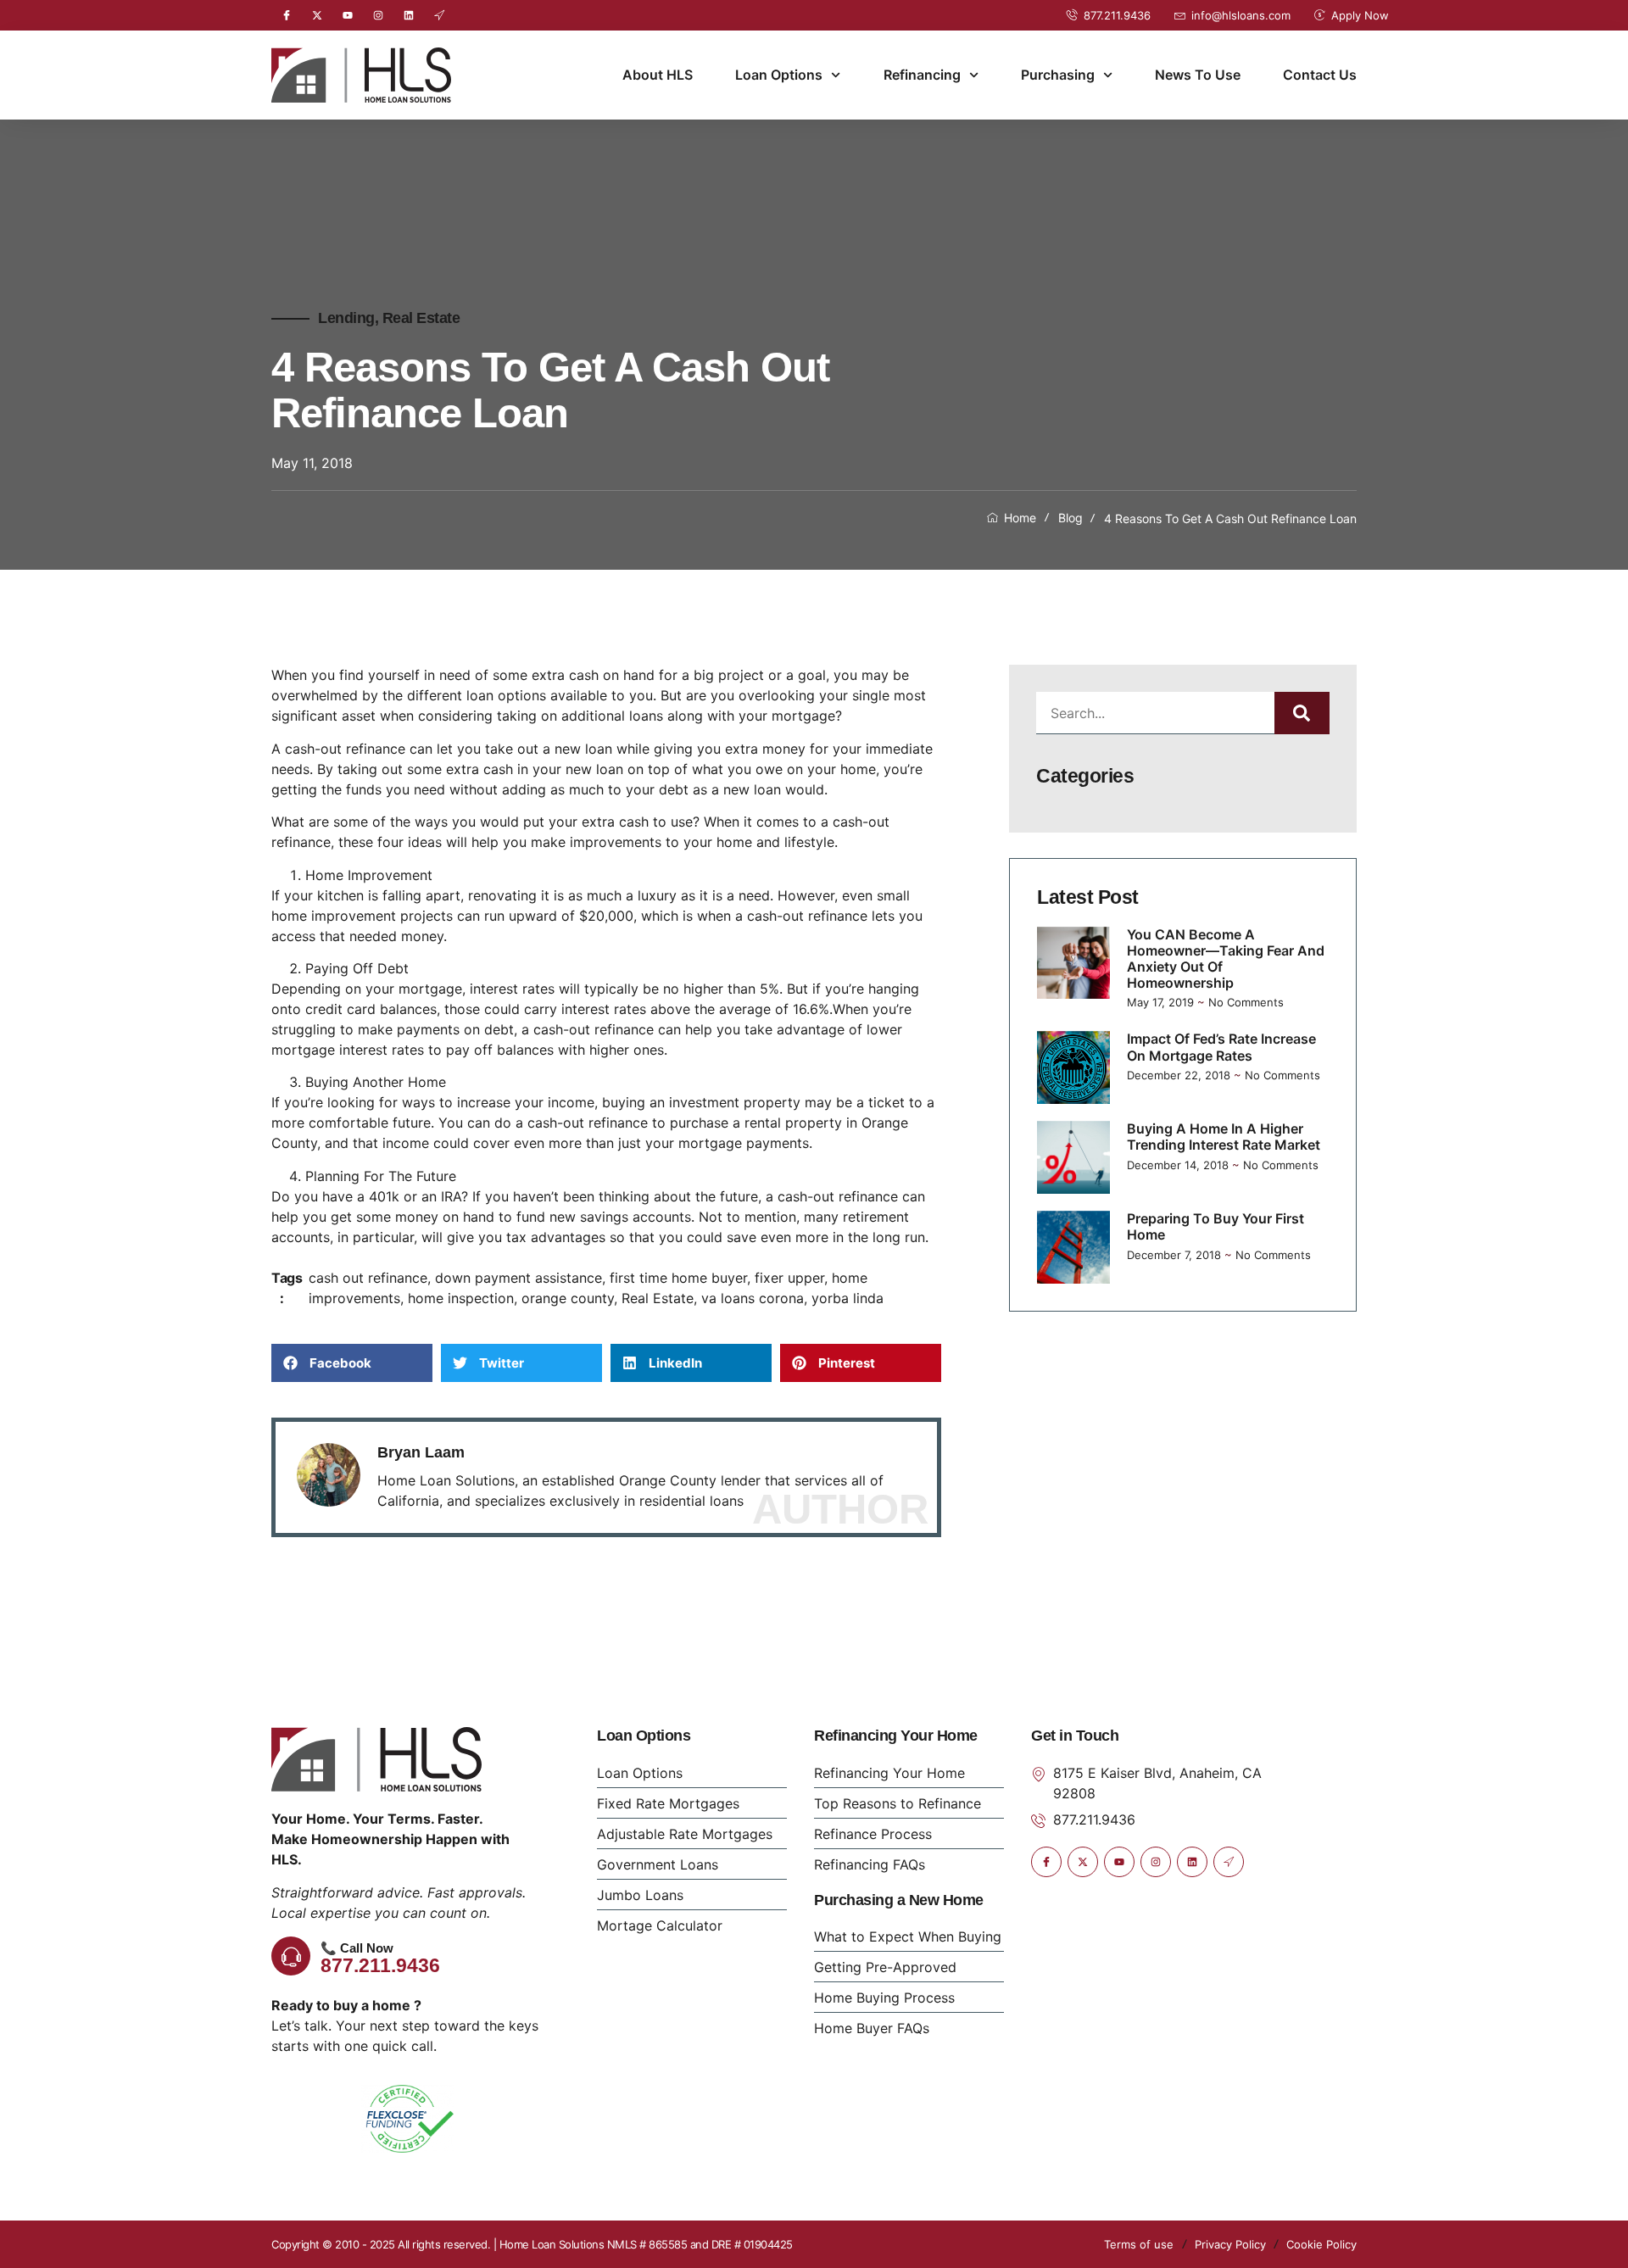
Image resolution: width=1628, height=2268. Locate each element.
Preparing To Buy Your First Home (1215, 1226)
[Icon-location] (439, 15)
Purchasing (1058, 75)
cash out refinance (368, 1278)
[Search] (1302, 713)
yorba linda (847, 1298)
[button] (352, 1363)
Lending (346, 318)
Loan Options (779, 75)
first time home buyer (678, 1278)
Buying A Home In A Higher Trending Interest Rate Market (1224, 1137)
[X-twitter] (317, 15)
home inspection (461, 1298)
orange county (568, 1298)
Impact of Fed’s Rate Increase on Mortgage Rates (1221, 1047)
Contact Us (1320, 75)
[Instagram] (378, 15)
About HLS (658, 75)
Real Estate (421, 318)
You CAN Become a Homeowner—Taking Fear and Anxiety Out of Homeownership (1226, 959)
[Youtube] (348, 15)
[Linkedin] (409, 15)
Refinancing (922, 75)
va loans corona (753, 1298)
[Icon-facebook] (287, 15)
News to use (1198, 75)
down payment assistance (519, 1278)
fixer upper (789, 1278)
